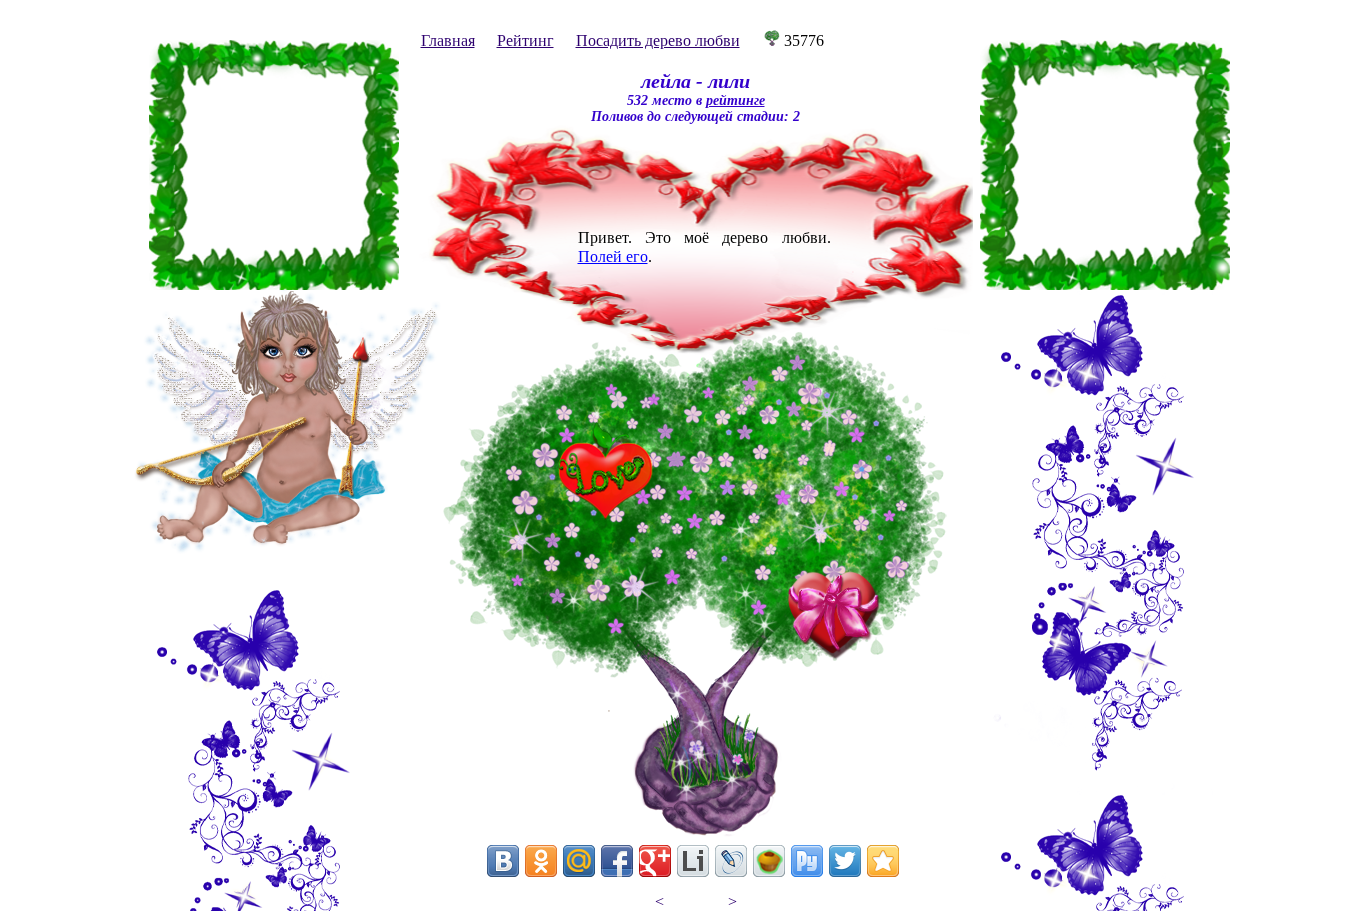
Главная (448, 40)
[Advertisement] (274, 165)
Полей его (613, 256)
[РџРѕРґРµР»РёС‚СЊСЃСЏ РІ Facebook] (617, 861)
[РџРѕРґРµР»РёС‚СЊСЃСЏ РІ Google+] (655, 861)
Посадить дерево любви (658, 40)
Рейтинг (525, 40)
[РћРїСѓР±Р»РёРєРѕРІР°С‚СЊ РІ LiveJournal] (731, 861)
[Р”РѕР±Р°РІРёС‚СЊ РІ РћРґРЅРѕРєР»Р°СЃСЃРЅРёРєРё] (541, 861)
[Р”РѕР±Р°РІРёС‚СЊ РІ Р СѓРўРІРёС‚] (807, 861)
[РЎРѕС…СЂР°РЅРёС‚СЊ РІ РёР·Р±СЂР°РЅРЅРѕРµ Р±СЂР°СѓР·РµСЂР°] (883, 861)
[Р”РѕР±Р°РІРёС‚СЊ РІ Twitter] (845, 861)
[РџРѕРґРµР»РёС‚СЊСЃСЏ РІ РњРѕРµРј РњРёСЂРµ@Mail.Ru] (579, 861)
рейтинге (735, 100)
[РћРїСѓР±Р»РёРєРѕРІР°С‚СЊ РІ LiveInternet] (693, 861)
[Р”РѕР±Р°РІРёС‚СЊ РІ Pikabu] (769, 861)
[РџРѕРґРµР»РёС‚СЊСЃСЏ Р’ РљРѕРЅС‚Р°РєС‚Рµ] (503, 861)
